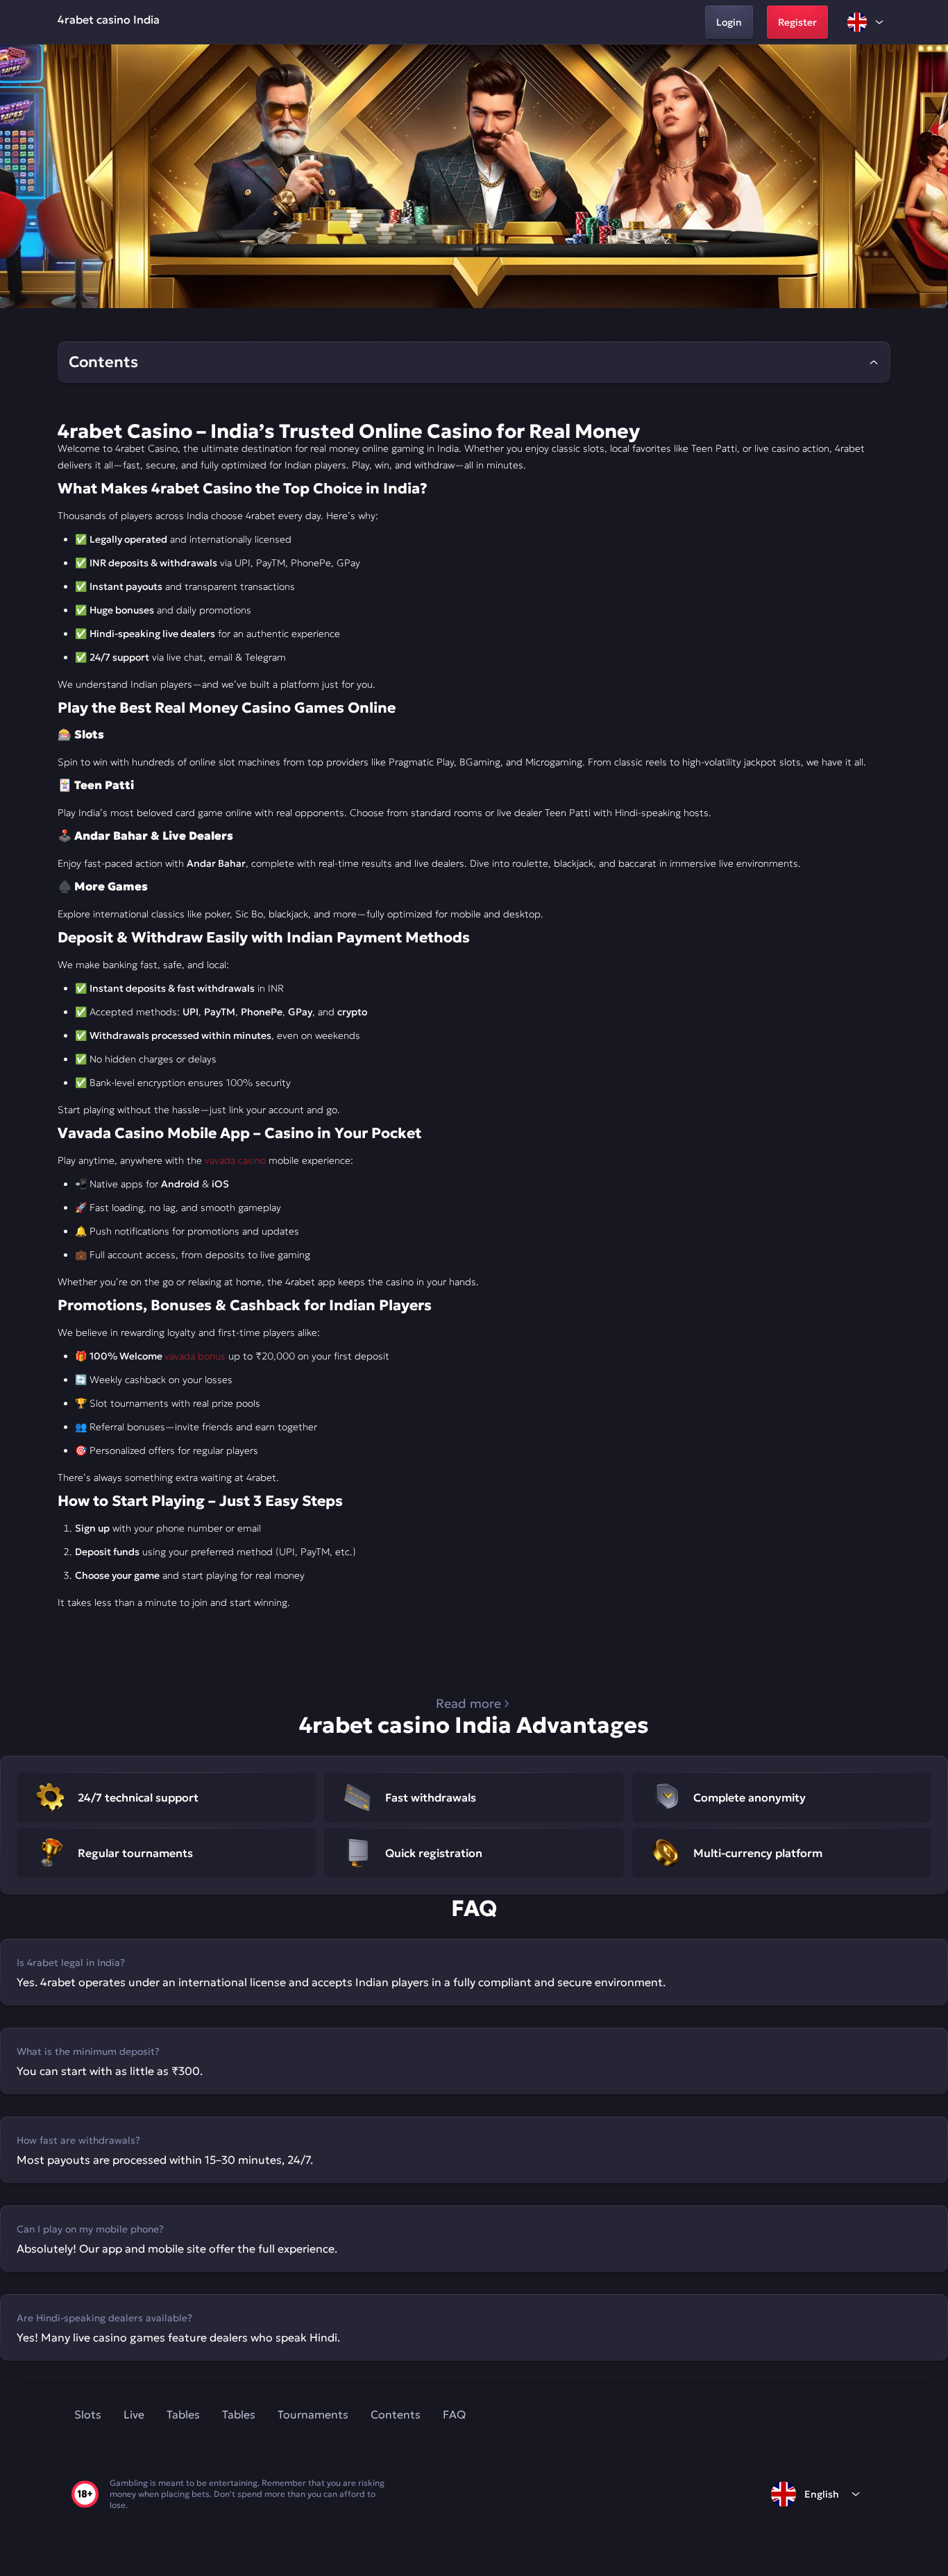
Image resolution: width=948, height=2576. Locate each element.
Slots (88, 2414)
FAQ (454, 2414)
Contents (396, 2414)
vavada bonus (195, 1356)
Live (134, 2414)
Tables (183, 2414)
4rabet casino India (109, 19)
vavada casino (235, 1160)
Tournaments (313, 2414)
